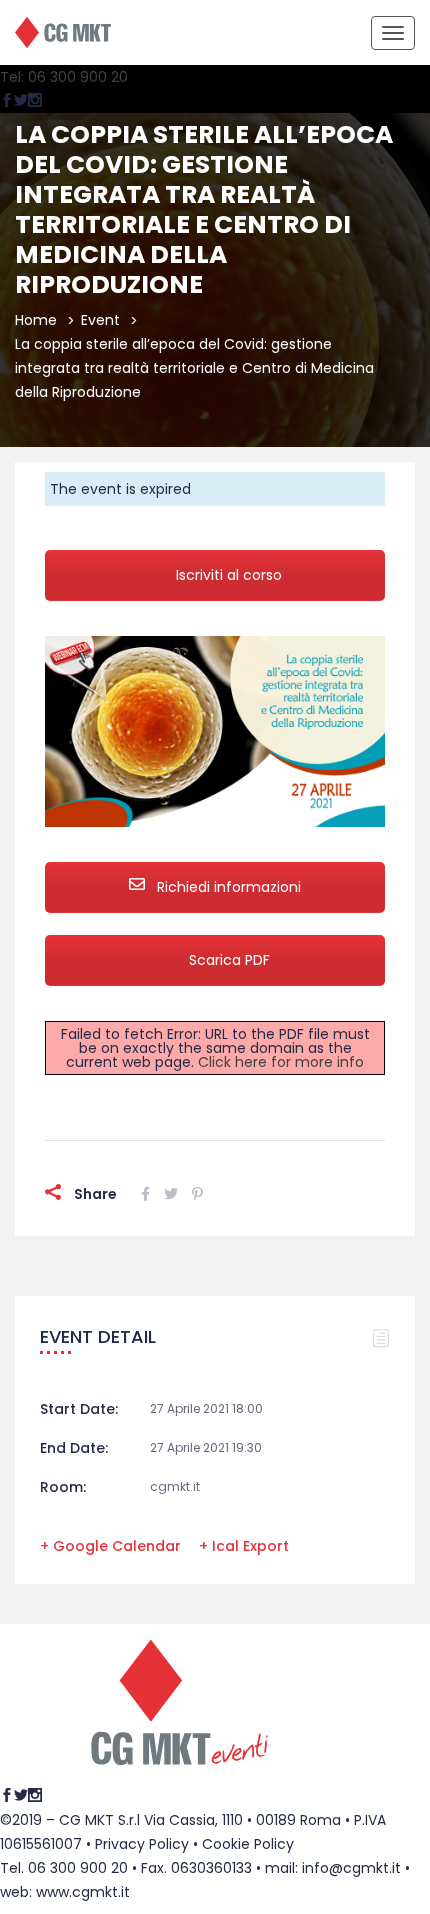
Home (36, 320)
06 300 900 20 (78, 1868)
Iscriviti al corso (229, 575)
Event (100, 320)
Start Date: (79, 1409)
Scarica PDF (229, 960)
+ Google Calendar (110, 1546)
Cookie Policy (248, 1844)
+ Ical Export (244, 1546)
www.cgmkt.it (83, 1892)
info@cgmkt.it (351, 1868)
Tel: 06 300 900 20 (64, 77)
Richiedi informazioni (227, 887)
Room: (63, 1487)
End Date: (74, 1448)
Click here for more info (281, 1062)
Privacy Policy (142, 1844)
